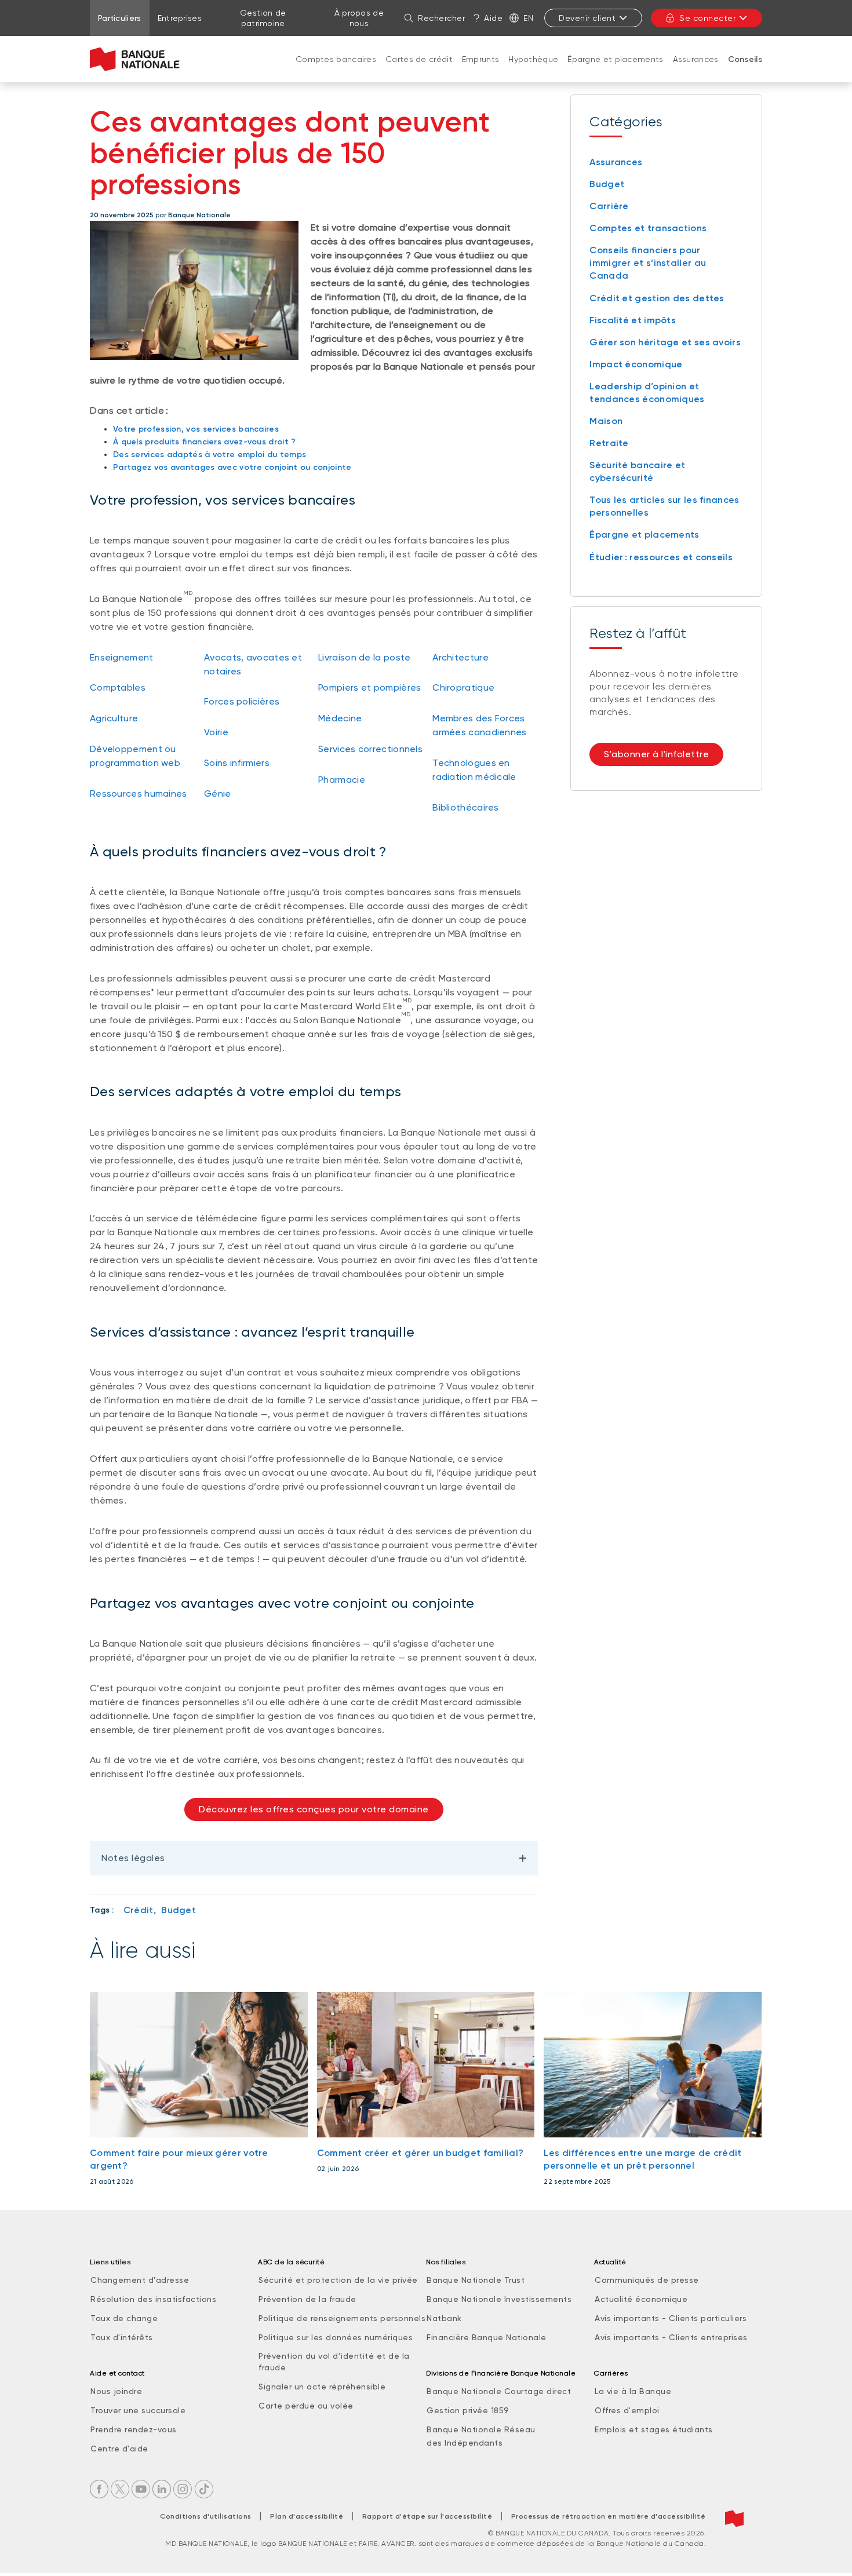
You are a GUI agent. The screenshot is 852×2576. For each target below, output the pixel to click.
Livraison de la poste (364, 657)
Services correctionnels (370, 749)
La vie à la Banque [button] (633, 2391)
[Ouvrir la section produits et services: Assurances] (696, 71)
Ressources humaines (139, 793)
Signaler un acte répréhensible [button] (322, 2387)
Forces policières (242, 701)
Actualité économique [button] (641, 2299)
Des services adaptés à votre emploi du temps (210, 455)
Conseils (745, 59)
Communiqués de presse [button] (647, 2280)
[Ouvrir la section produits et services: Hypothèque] (533, 71)
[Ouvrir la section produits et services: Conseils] (745, 71)
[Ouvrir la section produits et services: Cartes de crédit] (419, 71)
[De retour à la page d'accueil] (135, 59)
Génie (218, 793)
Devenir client (587, 18)
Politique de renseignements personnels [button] (342, 2318)
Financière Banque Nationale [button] (487, 2337)
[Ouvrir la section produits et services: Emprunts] (480, 71)
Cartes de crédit (419, 59)
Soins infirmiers (237, 763)
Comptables (118, 687)
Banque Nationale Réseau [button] (481, 2429)
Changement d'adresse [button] (140, 2280)
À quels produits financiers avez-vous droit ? (205, 442)
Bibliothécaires (466, 807)
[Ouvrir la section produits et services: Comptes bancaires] (336, 71)
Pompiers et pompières (369, 687)
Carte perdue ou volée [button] (306, 2406)
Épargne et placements (615, 59)
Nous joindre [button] (116, 2391)
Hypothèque (533, 59)
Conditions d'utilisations (206, 2516)
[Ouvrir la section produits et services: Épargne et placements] (616, 71)
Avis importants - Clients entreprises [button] (671, 2337)
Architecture (460, 657)
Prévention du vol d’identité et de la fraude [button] (334, 2362)
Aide (493, 18)
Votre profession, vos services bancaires (196, 429)
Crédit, (140, 1910)
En (528, 18)
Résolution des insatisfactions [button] (153, 2299)
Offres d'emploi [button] (627, 2410)
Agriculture (114, 718)
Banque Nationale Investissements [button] (499, 2299)
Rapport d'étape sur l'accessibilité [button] (427, 2516)
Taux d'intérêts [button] (122, 2337)
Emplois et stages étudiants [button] (654, 2429)
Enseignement (122, 657)
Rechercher (441, 18)
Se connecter (707, 18)
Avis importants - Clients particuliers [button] (671, 2318)
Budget (179, 1910)
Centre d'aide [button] (119, 2449)
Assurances (696, 59)
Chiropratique (463, 687)
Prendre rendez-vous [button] (134, 2429)
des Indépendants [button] (465, 2443)
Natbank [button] (444, 2318)
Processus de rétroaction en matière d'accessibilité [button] (609, 2516)
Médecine (340, 718)
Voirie (216, 732)
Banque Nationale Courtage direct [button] (499, 2391)
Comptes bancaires (336, 59)
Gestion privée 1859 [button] (468, 2410)
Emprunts (480, 59)
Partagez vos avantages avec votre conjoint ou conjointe (232, 467)
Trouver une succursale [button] (138, 2410)
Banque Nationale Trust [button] (476, 2280)
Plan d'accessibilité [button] (307, 2516)
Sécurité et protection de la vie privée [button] (338, 2280)
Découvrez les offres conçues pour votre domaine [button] (314, 1809)
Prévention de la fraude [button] (307, 2299)
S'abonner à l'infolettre (656, 754)
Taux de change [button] (124, 2318)
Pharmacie (342, 780)
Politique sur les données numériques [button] (336, 2337)
